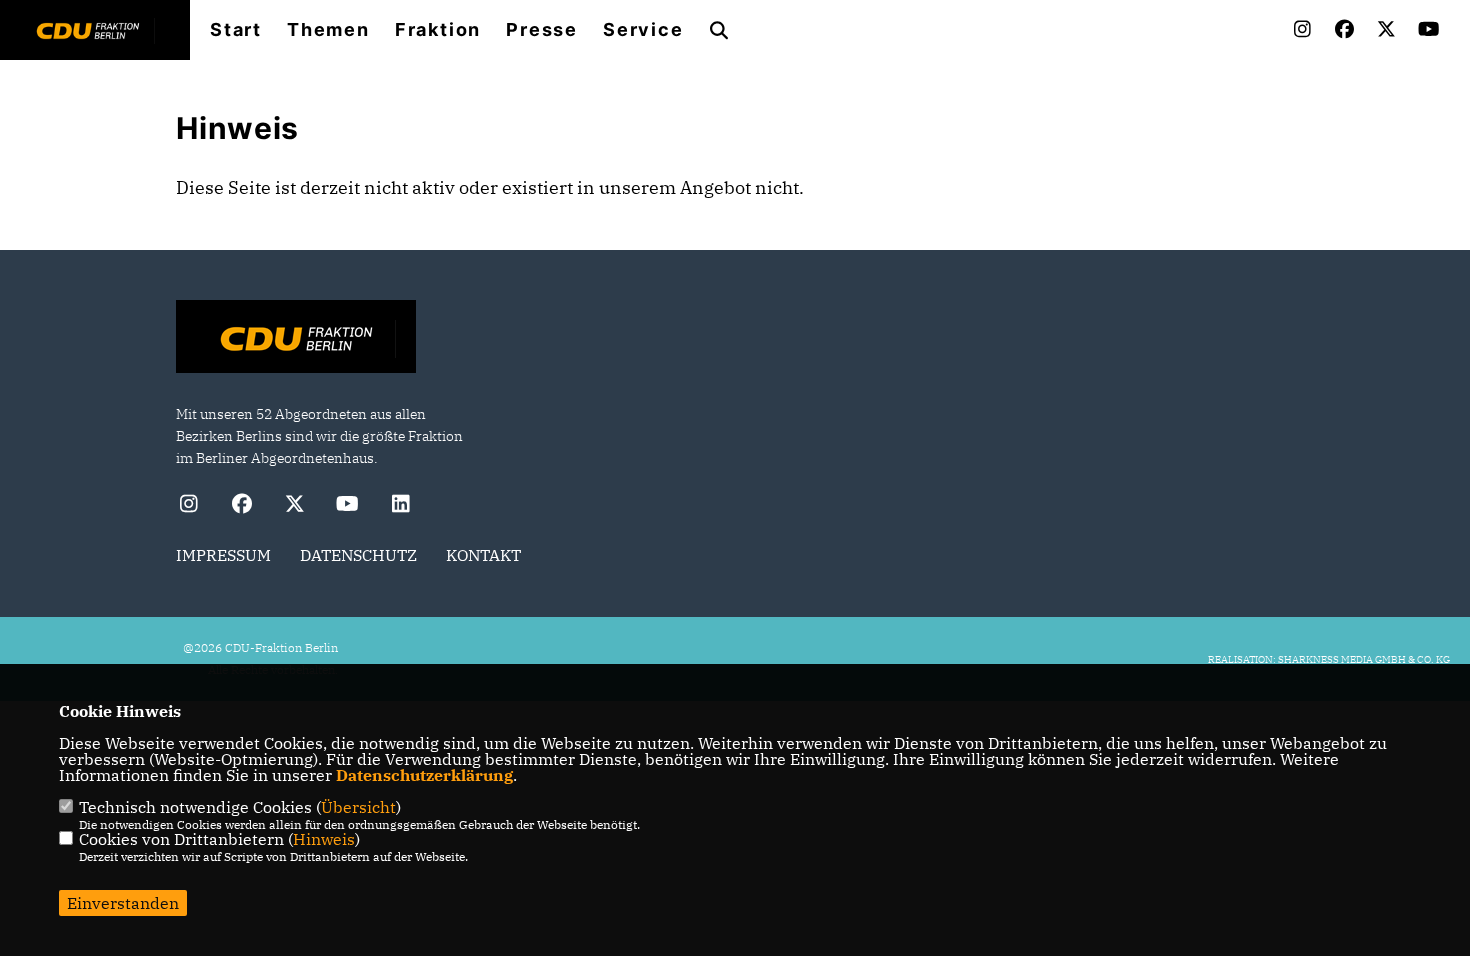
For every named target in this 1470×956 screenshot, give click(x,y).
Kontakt (483, 555)
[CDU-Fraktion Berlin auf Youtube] (347, 506)
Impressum (223, 555)
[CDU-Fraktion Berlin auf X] (294, 506)
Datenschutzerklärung (424, 775)
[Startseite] (296, 339)
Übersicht (358, 807)
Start (236, 30)
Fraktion (438, 30)
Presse (542, 30)
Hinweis (324, 839)
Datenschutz (358, 555)
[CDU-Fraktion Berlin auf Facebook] (241, 506)
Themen (328, 30)
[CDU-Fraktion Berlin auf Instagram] (188, 506)
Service (643, 30)
